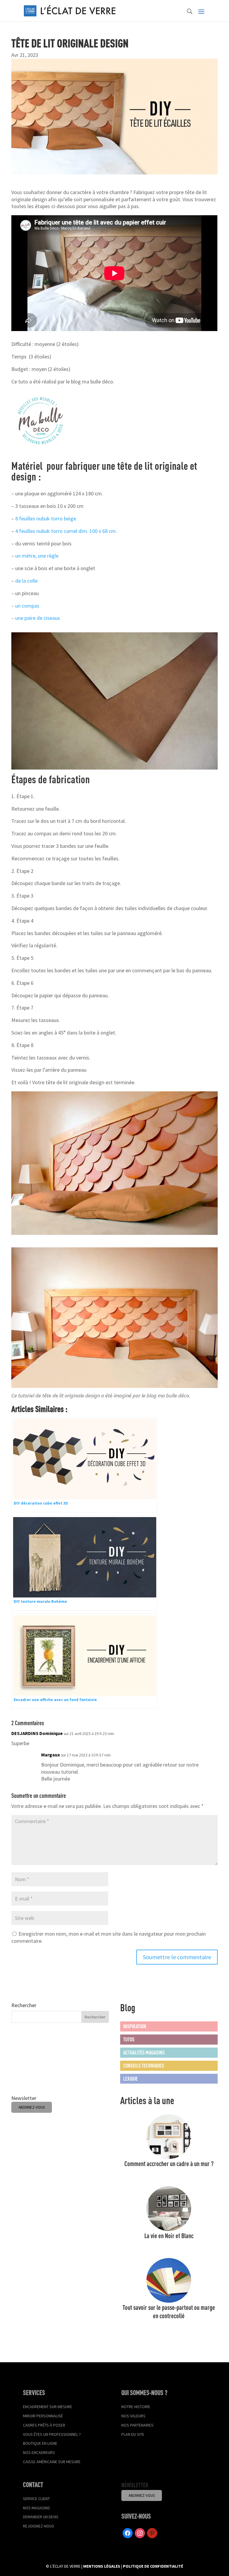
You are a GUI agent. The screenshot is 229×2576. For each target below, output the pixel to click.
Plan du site (133, 2434)
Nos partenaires (137, 2425)
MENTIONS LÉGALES (102, 2566)
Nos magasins (37, 2508)
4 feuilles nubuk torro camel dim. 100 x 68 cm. (66, 531)
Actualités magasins (144, 2052)
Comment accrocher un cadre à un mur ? (169, 2164)
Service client (36, 2499)
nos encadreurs (39, 2452)
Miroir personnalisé (43, 2416)
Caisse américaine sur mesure (52, 2462)
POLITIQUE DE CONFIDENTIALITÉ (153, 2566)
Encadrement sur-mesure (48, 2407)
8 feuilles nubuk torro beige (46, 518)
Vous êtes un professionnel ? (52, 2434)
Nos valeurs (133, 2416)
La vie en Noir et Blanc (169, 2236)
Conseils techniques (144, 2065)
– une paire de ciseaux (36, 618)
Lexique (130, 2079)
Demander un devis (41, 2517)
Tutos (129, 2039)
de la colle (26, 581)
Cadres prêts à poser (44, 2425)
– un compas (25, 606)
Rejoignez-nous (39, 2526)
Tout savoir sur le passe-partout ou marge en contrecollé (169, 2311)
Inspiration (135, 2026)
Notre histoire (136, 2407)
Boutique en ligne (40, 2443)
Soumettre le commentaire (177, 1957)
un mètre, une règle (37, 556)
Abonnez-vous (142, 2495)
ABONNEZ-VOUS (32, 2107)
